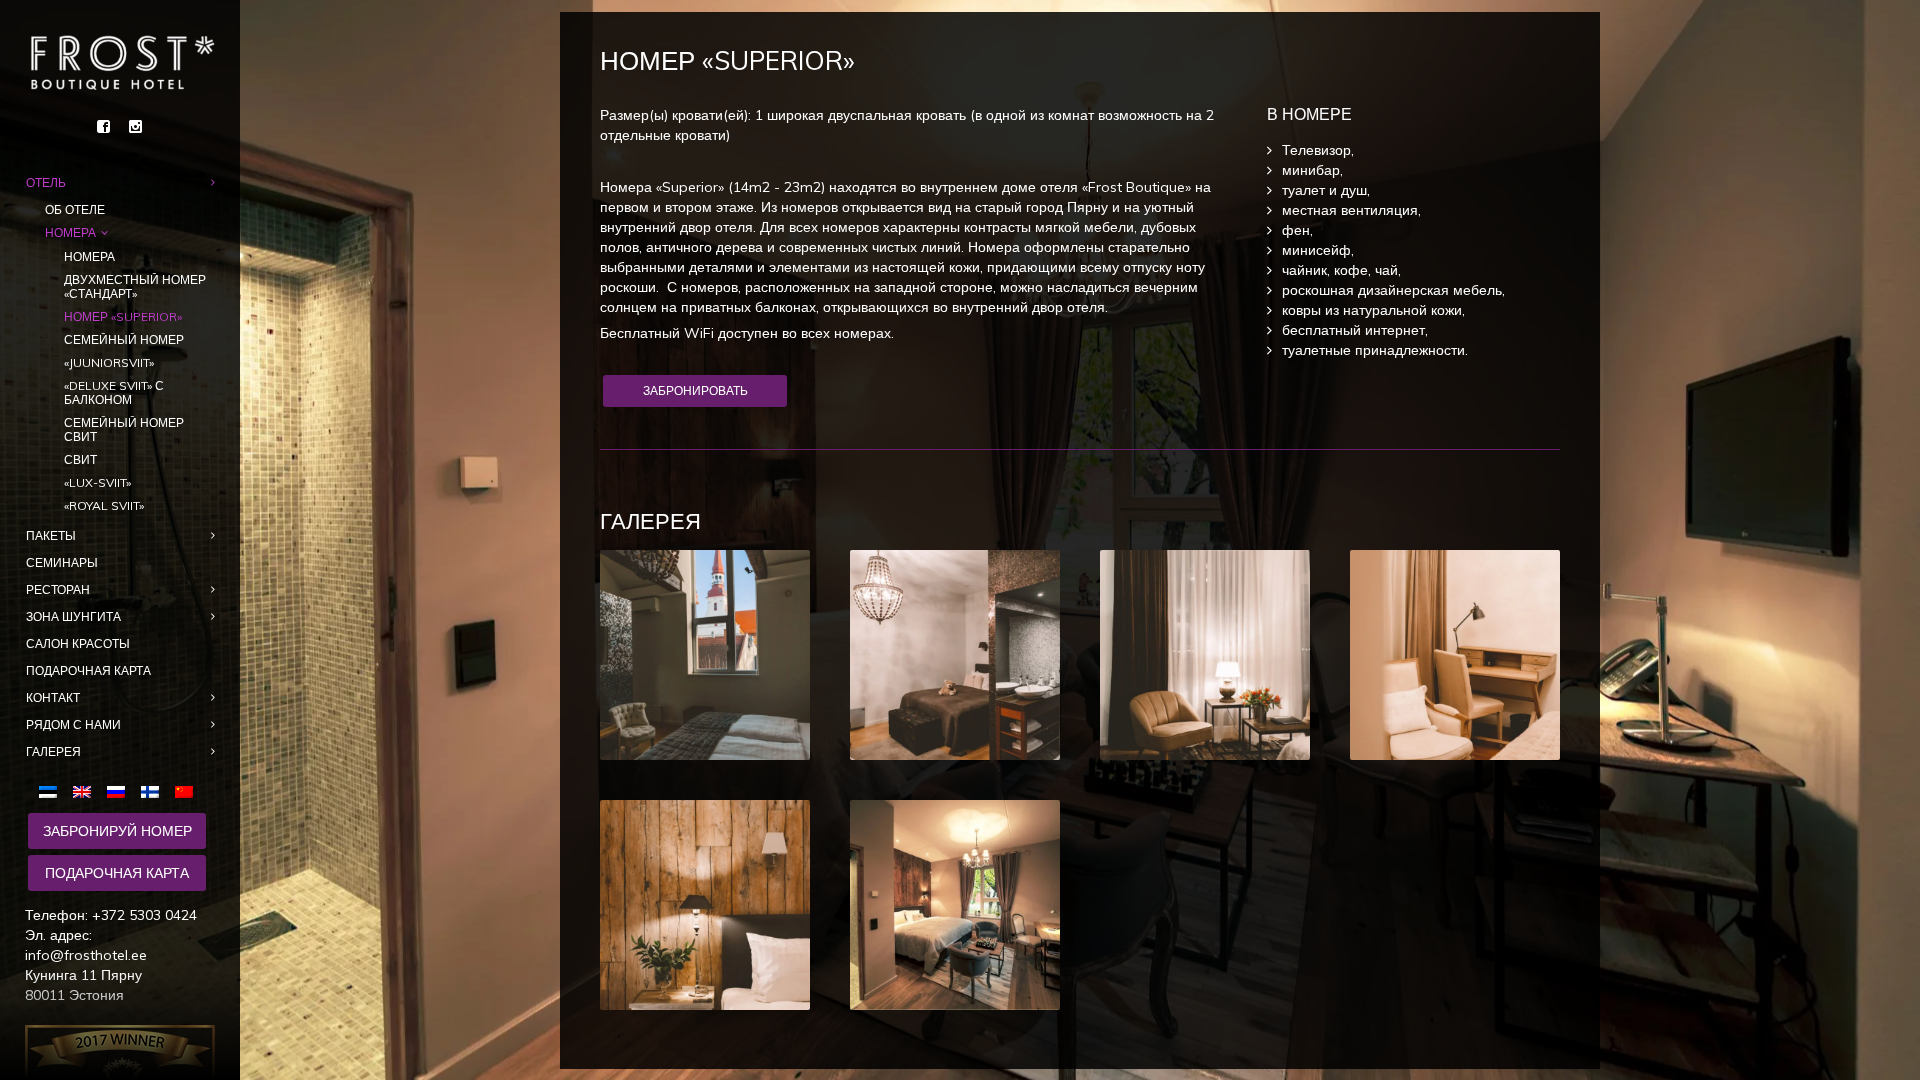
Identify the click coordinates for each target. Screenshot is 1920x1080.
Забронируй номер (117, 831)
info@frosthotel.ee (86, 955)
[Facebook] (104, 127)
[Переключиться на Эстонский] (52, 791)
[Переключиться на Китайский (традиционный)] (184, 791)
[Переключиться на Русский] (116, 791)
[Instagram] (136, 127)
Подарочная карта (117, 873)
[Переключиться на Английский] (82, 791)
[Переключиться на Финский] (150, 791)
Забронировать (695, 390)
